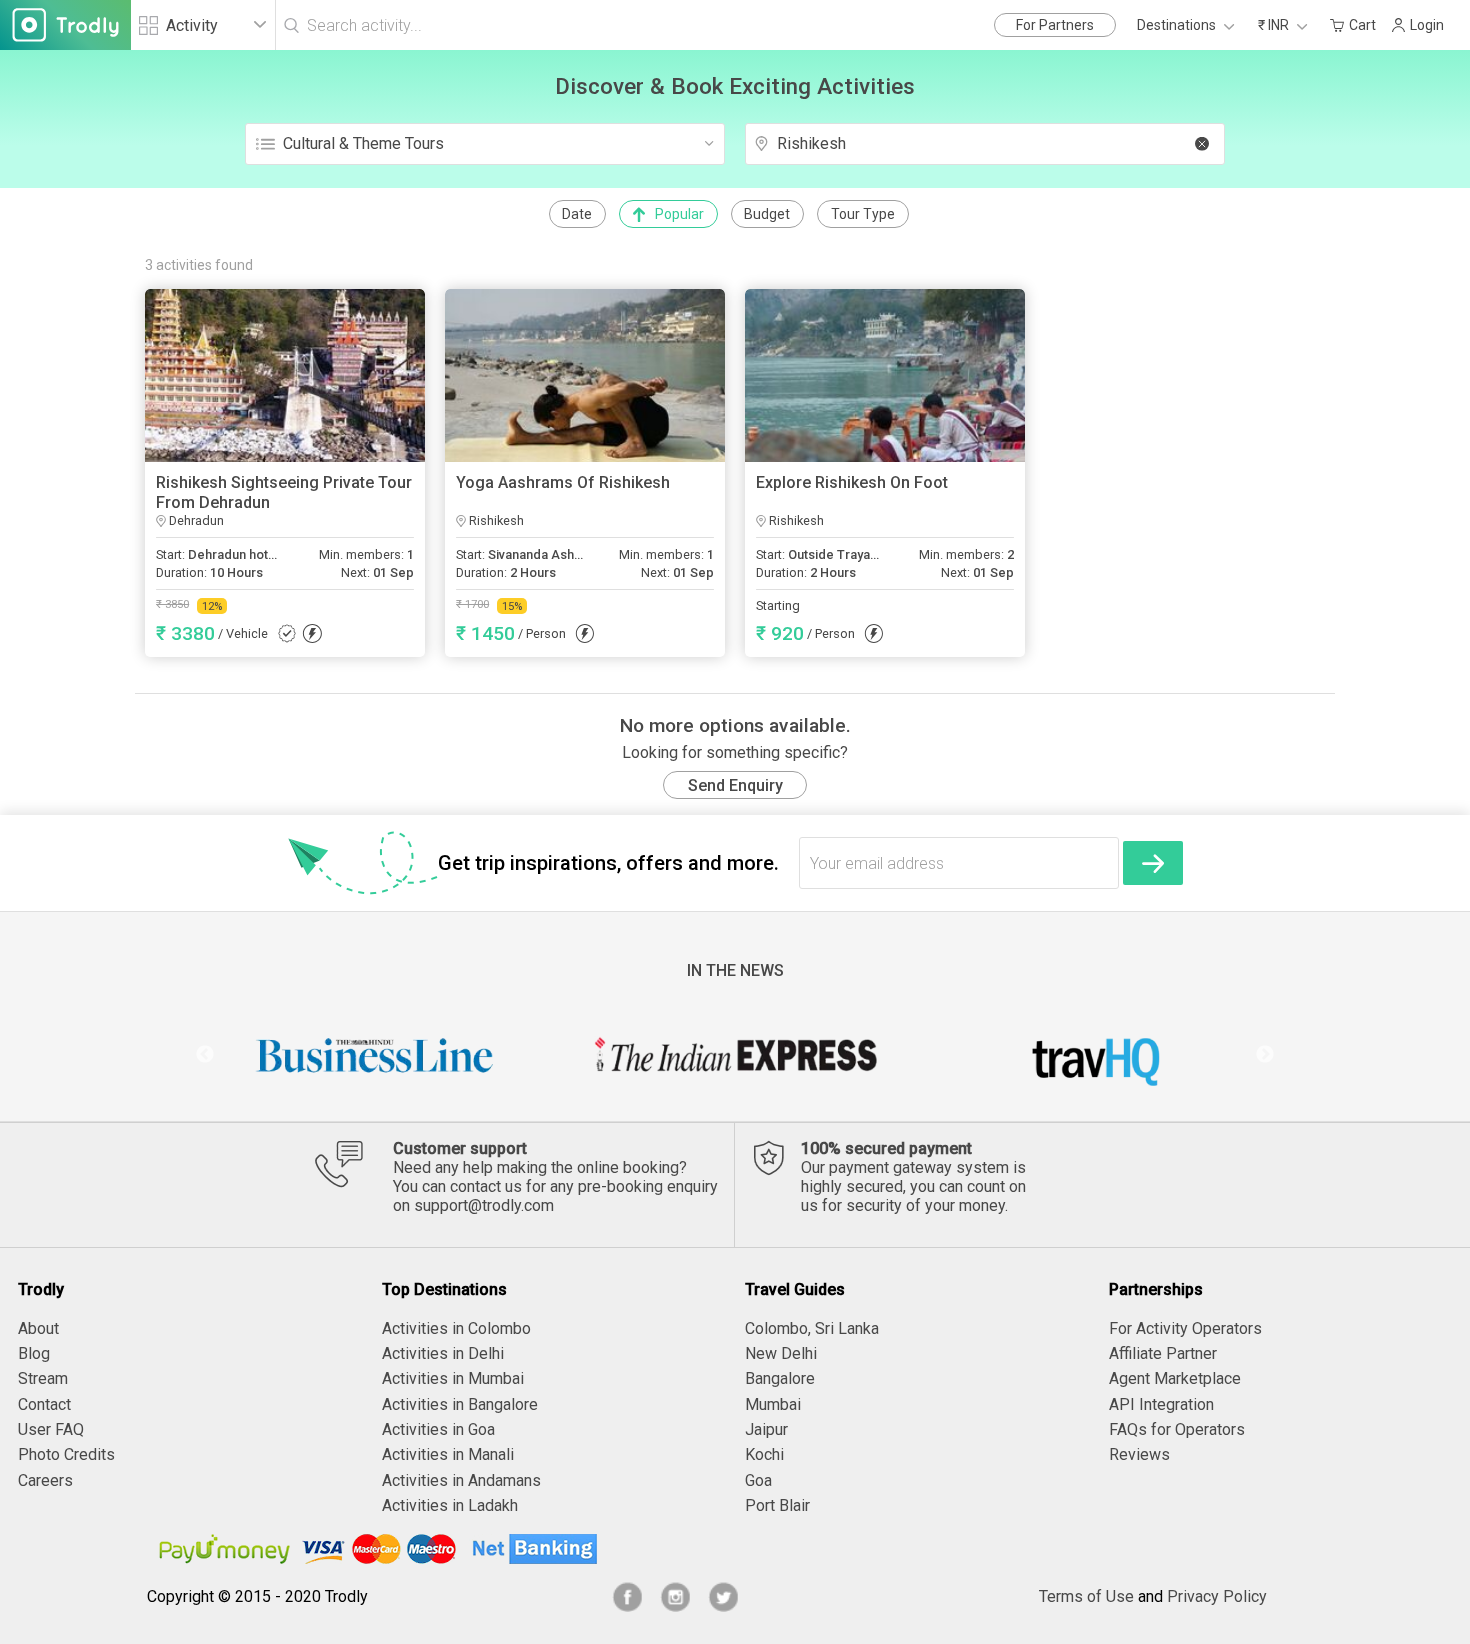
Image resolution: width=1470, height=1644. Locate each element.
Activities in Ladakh (450, 1505)
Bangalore (780, 1378)
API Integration (1161, 1404)
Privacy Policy (1217, 1596)
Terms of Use (1086, 1596)
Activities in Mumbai (453, 1378)
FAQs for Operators (1177, 1429)
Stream (43, 1378)
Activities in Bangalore (460, 1404)
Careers (45, 1480)
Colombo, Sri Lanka (812, 1328)
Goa (758, 1480)
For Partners (1055, 25)
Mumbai (773, 1404)
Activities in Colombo (456, 1328)
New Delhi (781, 1353)
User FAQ (51, 1429)
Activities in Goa (438, 1429)
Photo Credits (66, 1454)
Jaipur (766, 1429)
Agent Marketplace (1175, 1378)
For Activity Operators (1185, 1328)
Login (1427, 25)
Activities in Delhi (443, 1353)
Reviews (1139, 1454)
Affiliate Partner (1163, 1353)
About (38, 1328)
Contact (44, 1404)
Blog (34, 1353)
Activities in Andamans (461, 1480)
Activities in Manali (448, 1454)
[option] (375, 1055)
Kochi (764, 1454)
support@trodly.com (484, 1205)
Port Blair (777, 1505)
